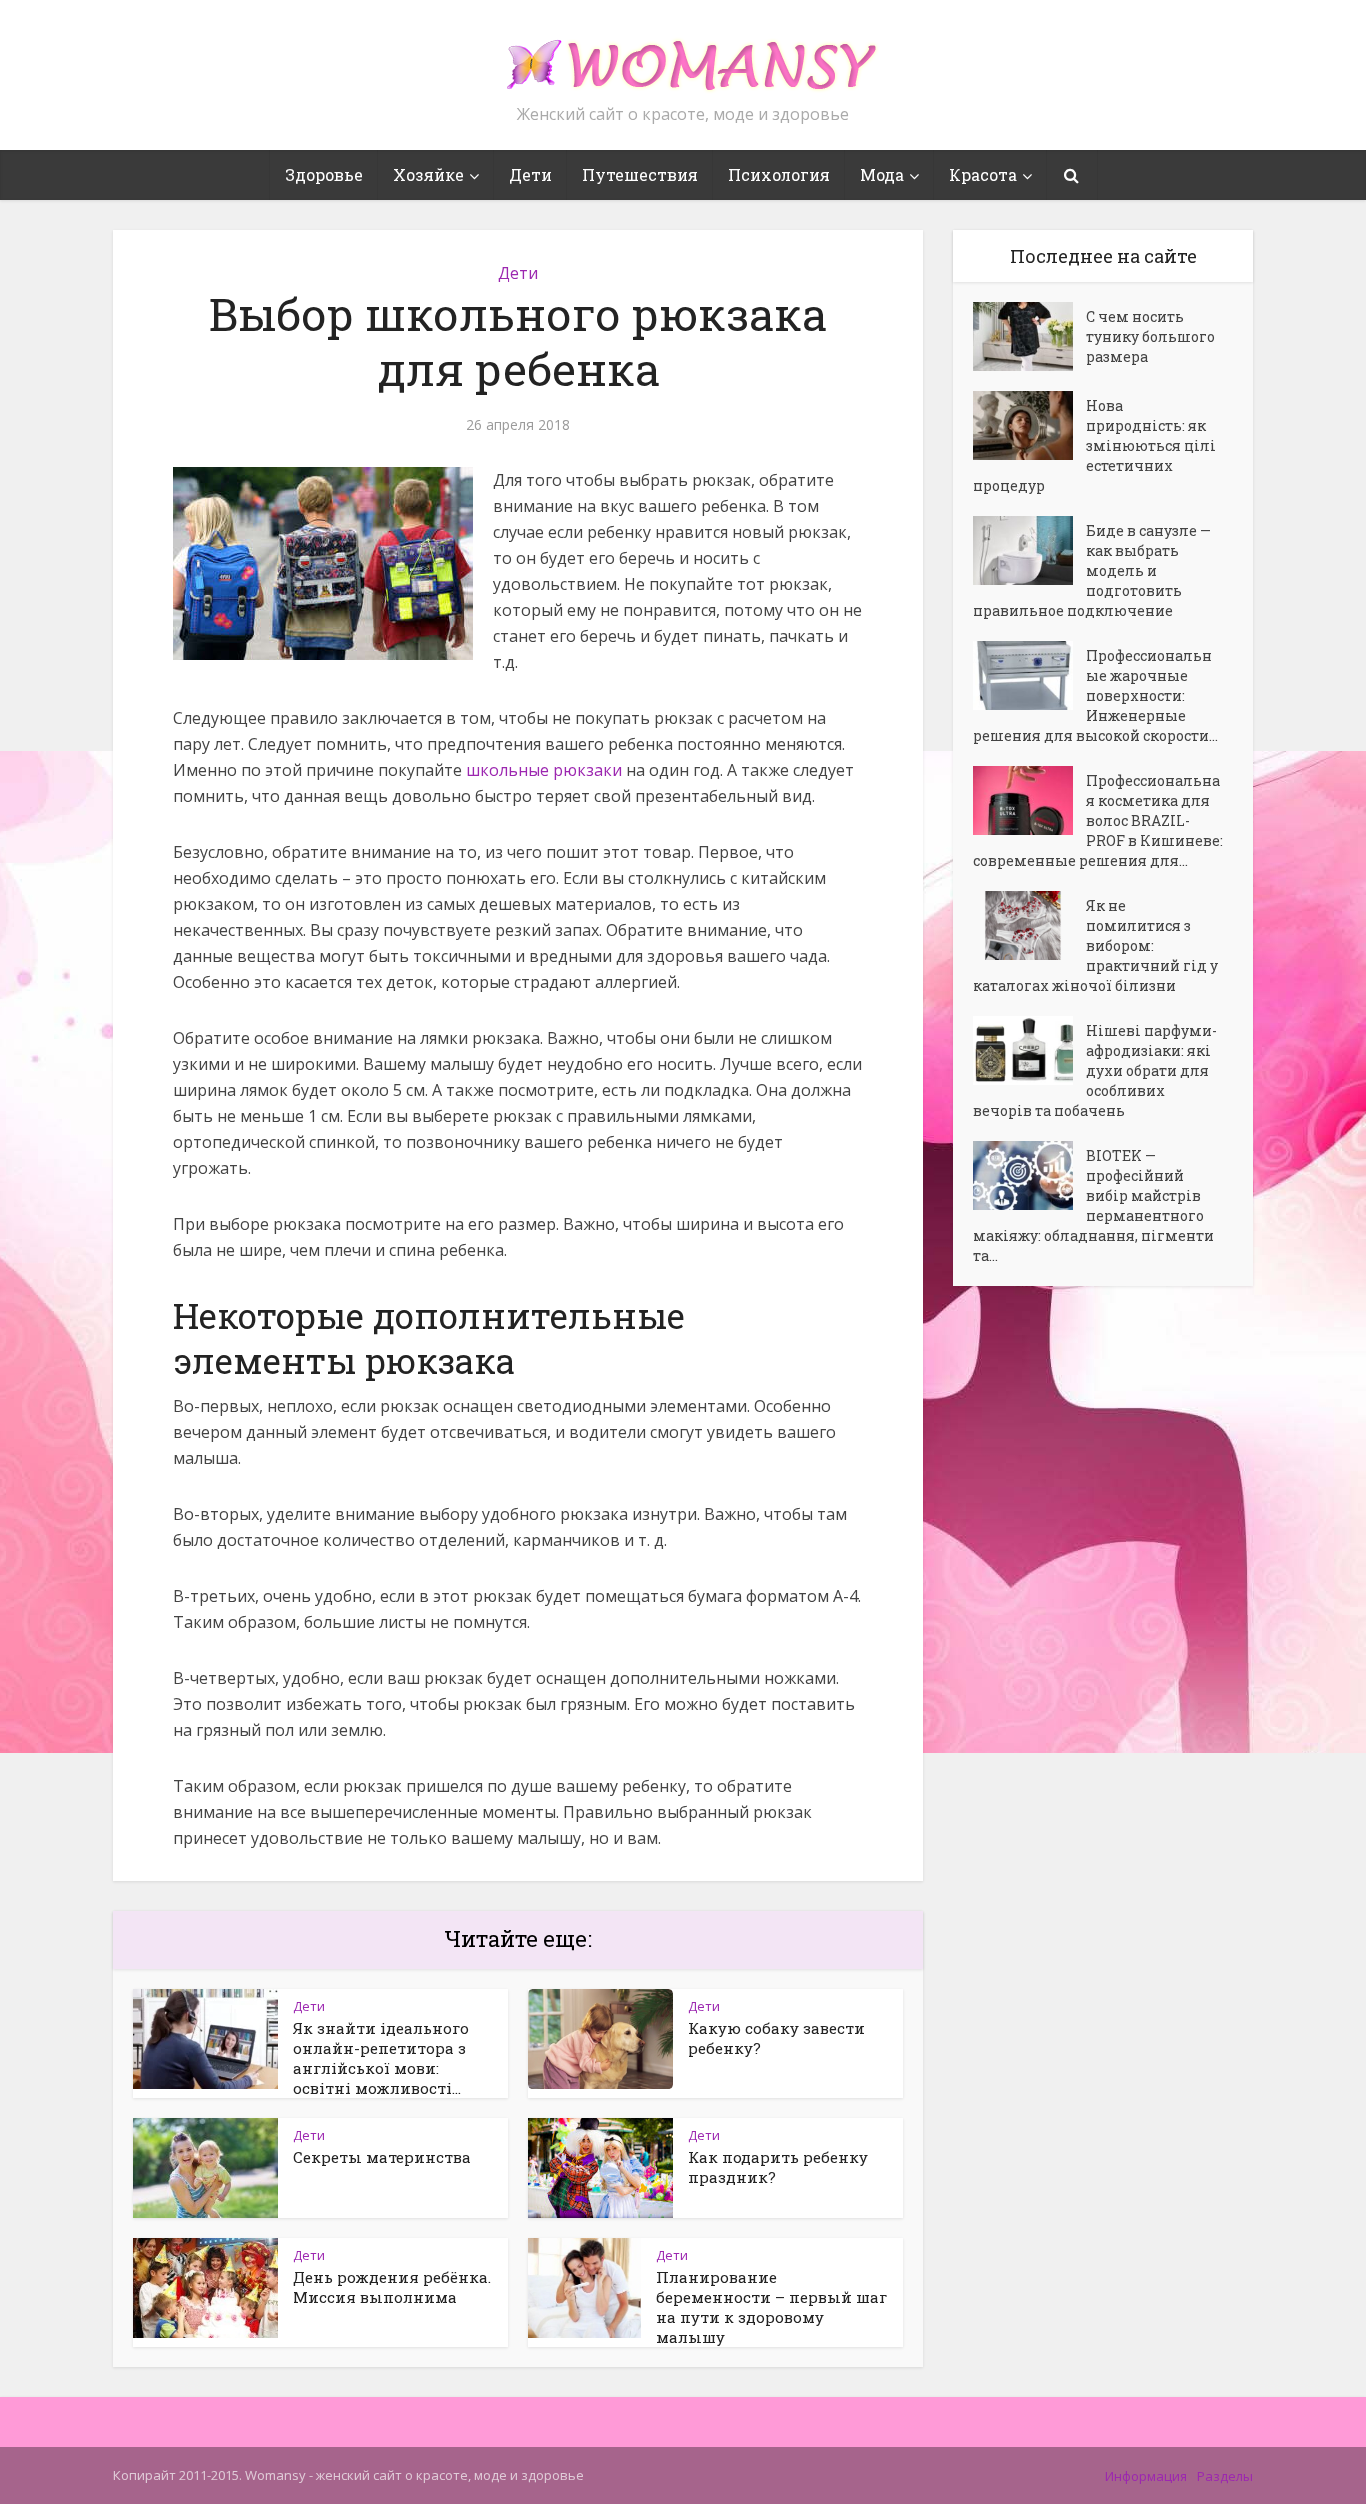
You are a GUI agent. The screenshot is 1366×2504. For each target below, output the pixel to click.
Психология (779, 174)
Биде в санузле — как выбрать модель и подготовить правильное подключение (1092, 570)
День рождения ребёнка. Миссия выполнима (392, 2287)
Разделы (1225, 2476)
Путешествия (640, 174)
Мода (882, 174)
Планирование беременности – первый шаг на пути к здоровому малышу (771, 2307)
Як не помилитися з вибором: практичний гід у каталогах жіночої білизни (1095, 945)
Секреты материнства (382, 2157)
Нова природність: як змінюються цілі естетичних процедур (1094, 445)
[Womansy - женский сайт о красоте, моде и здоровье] (683, 56)
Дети (530, 174)
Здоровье (324, 174)
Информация (1146, 2476)
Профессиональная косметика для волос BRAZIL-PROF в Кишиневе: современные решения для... (1098, 820)
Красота (983, 174)
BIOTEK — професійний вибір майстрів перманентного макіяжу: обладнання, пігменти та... (1093, 1205)
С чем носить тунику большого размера (1150, 336)
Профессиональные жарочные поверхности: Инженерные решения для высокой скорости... (1095, 695)
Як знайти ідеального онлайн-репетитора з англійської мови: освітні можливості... (381, 2058)
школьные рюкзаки (544, 770)
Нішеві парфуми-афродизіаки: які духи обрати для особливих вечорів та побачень (1095, 1070)
